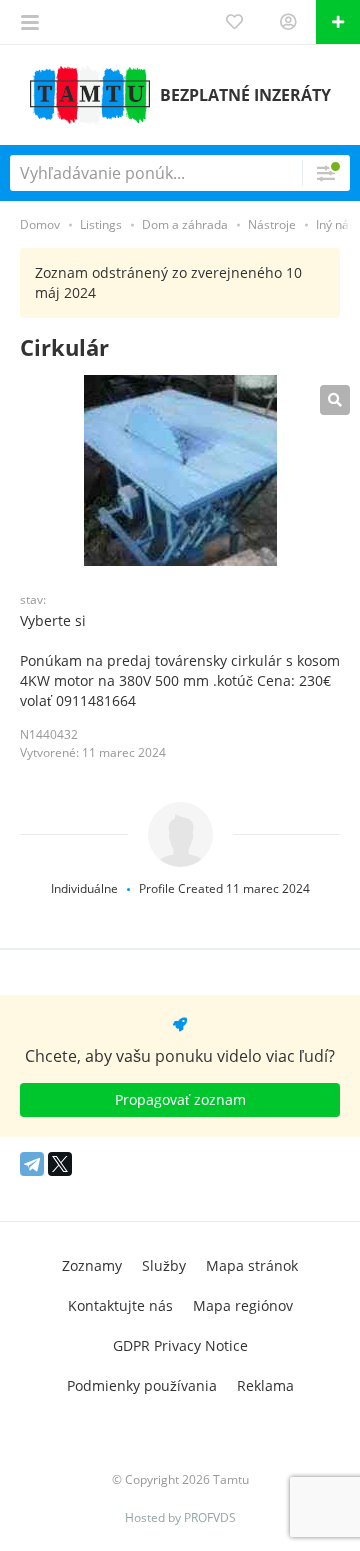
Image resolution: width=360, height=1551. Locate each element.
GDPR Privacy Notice (180, 1345)
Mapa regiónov (243, 1305)
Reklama (265, 1385)
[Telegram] (32, 1164)
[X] (60, 1164)
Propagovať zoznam (180, 1099)
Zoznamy (92, 1265)
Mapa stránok (252, 1265)
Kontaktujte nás (120, 1305)
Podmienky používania (142, 1385)
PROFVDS (210, 1517)
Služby (164, 1265)
